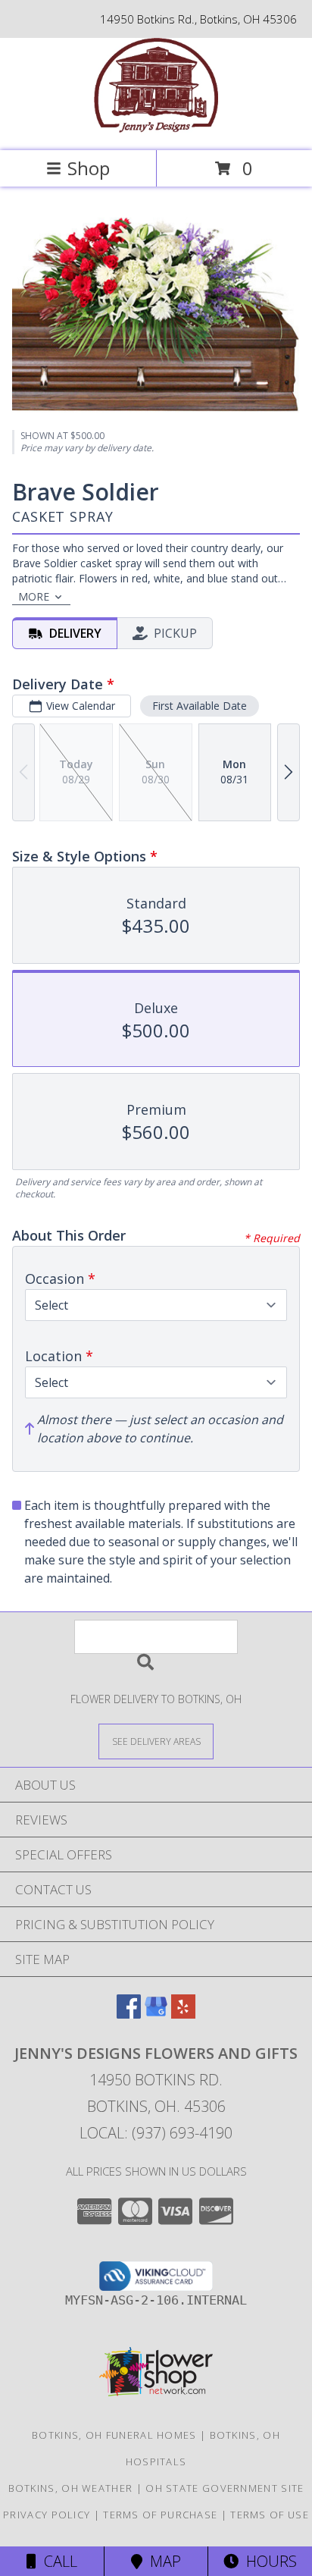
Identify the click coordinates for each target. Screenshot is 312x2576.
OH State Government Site (225, 2488)
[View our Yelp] (183, 2014)
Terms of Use (270, 2515)
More (34, 596)
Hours (268, 2561)
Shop (89, 168)
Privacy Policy (47, 2515)
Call (57, 2561)
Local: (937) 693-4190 (156, 2133)
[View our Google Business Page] (156, 2014)
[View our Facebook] (129, 2014)
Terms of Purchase (160, 2515)
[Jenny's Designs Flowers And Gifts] (156, 129)
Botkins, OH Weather (71, 2488)
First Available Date (200, 706)
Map (162, 2561)
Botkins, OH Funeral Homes (114, 2435)
